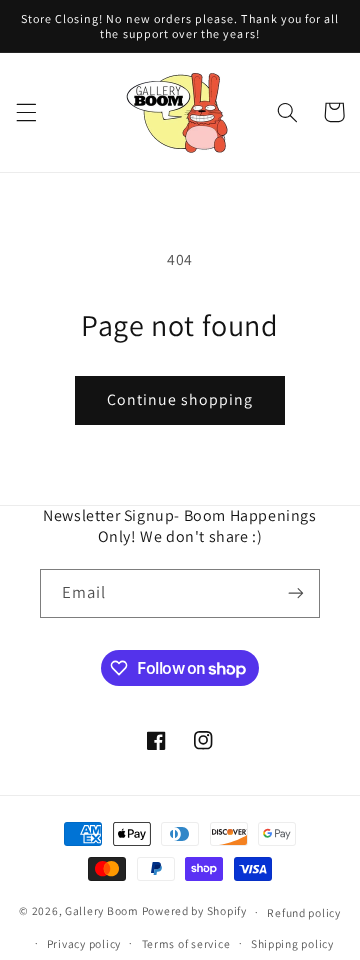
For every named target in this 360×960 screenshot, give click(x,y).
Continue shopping (180, 399)
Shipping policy (292, 943)
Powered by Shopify (194, 911)
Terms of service (186, 943)
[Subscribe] (296, 593)
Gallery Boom (102, 911)
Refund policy (304, 912)
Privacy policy (84, 943)
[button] (26, 112)
